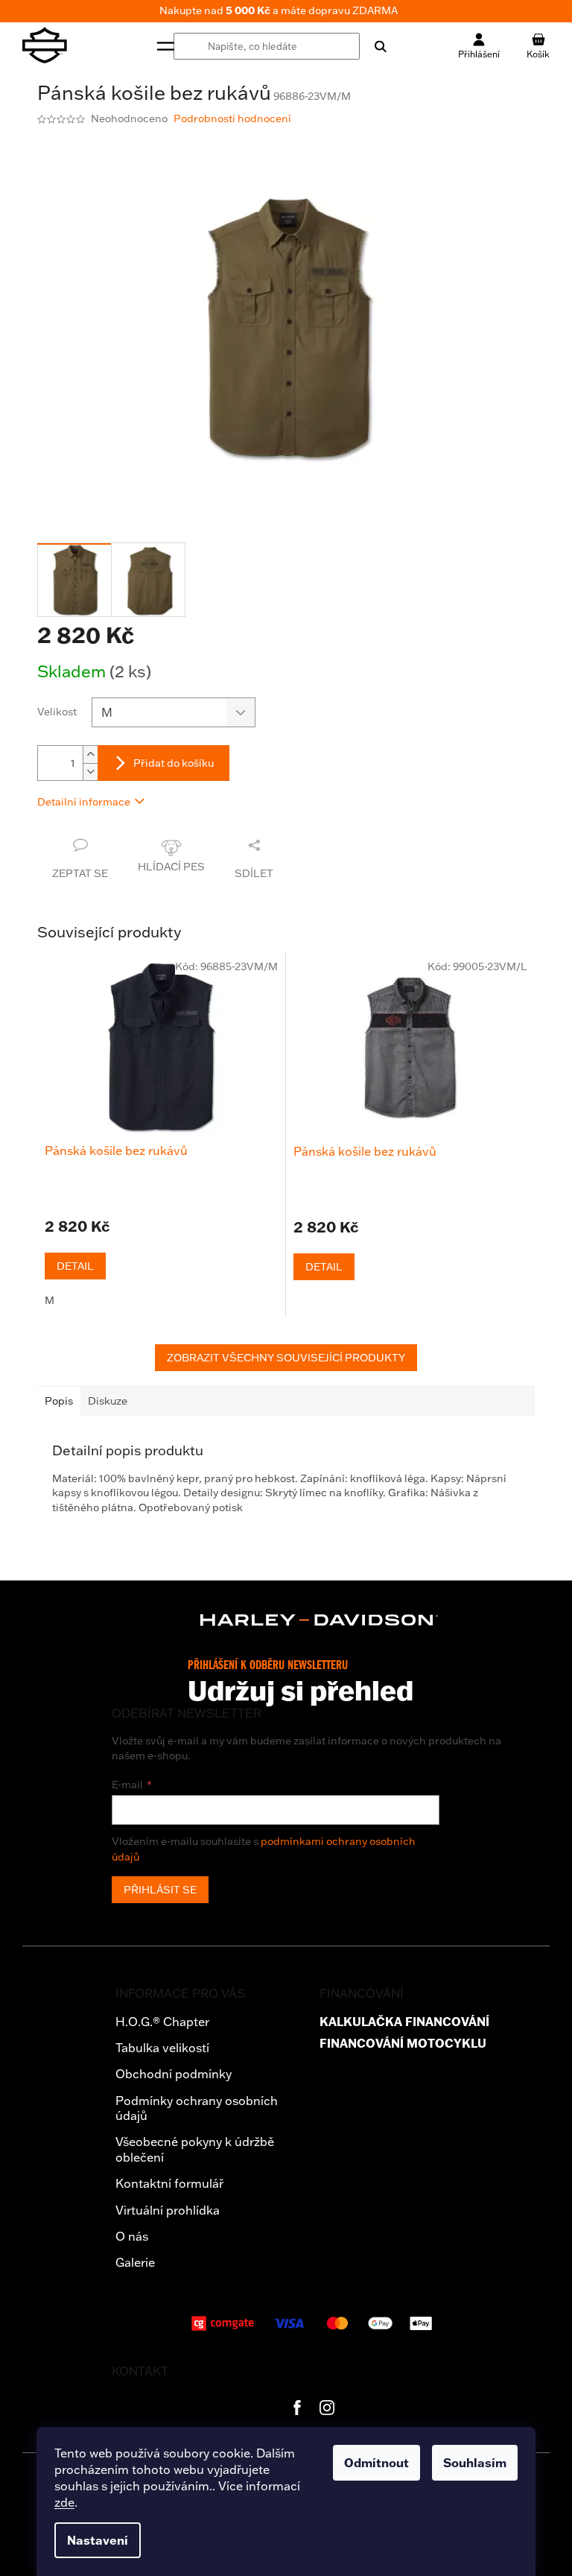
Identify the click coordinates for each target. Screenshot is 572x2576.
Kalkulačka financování (404, 2022)
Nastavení (98, 2540)
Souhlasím (475, 2463)
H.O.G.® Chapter (162, 2022)
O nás (132, 2236)
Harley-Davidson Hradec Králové (297, 2408)
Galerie (135, 2262)
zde (64, 2502)
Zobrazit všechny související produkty (286, 1358)
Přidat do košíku (174, 763)
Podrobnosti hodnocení (232, 118)
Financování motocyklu (403, 2044)
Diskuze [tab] (108, 1401)
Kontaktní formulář (169, 2183)
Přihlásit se (160, 1890)
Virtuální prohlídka (168, 2210)
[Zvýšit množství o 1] (90, 754)
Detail (75, 1266)
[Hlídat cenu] (171, 859)
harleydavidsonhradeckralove (327, 2408)
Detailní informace (84, 802)
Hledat (373, 46)
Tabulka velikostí (162, 2048)
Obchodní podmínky (174, 2074)
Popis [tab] (59, 1401)
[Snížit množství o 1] (90, 772)
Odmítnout (376, 2463)
